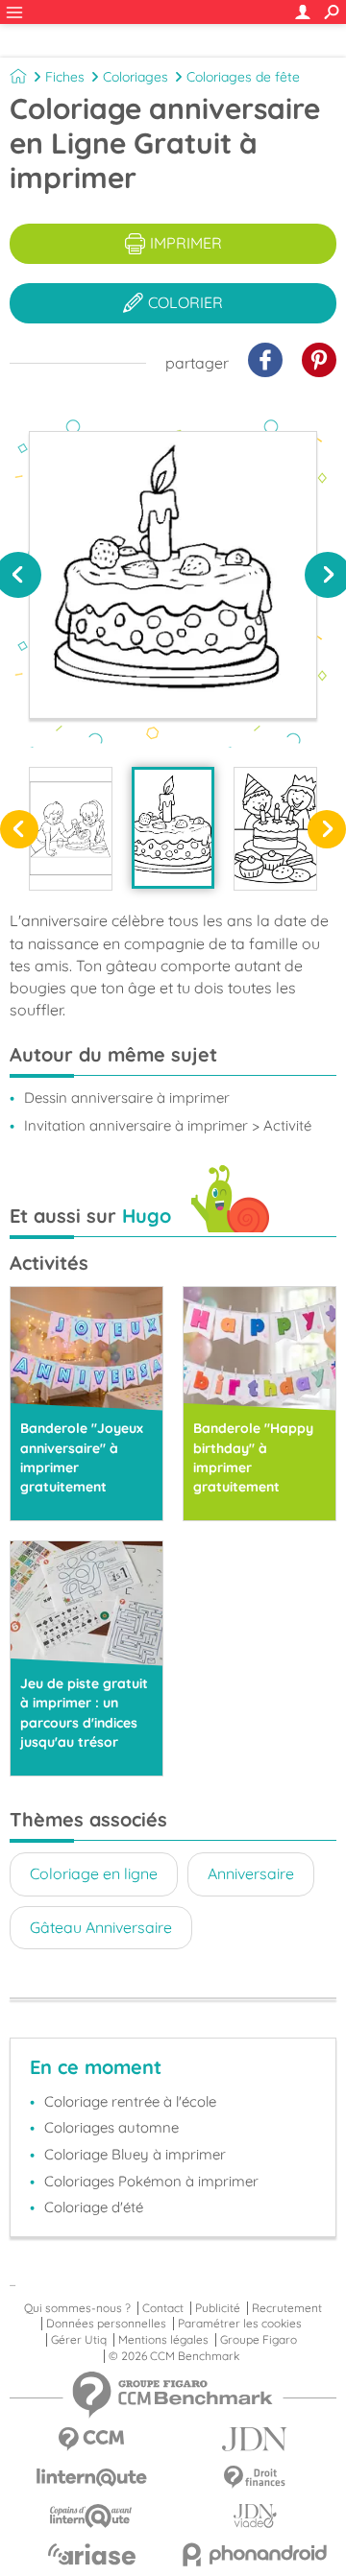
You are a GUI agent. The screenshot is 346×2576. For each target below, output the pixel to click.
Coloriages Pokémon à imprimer (151, 2181)
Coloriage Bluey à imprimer (135, 2154)
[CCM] (91, 2439)
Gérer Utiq (79, 2340)
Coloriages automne (111, 2127)
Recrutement (287, 2308)
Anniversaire (251, 1873)
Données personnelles (106, 2324)
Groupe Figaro (259, 2340)
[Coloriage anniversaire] (173, 828)
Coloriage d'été (94, 2207)
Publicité (218, 2308)
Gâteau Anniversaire (101, 1927)
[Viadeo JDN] (255, 2516)
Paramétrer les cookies (240, 2324)
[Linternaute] (91, 2478)
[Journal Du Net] (255, 2439)
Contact (163, 2308)
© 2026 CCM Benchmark (174, 2356)
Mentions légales (163, 2340)
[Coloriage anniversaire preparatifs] (71, 829)
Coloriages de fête (243, 77)
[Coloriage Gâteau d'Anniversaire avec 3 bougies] (275, 829)
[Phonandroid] (255, 2554)
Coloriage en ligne (94, 1873)
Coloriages (136, 77)
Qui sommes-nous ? (77, 2308)
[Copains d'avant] (91, 2516)
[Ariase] (91, 2554)
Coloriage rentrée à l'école (130, 2101)
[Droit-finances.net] (255, 2478)
